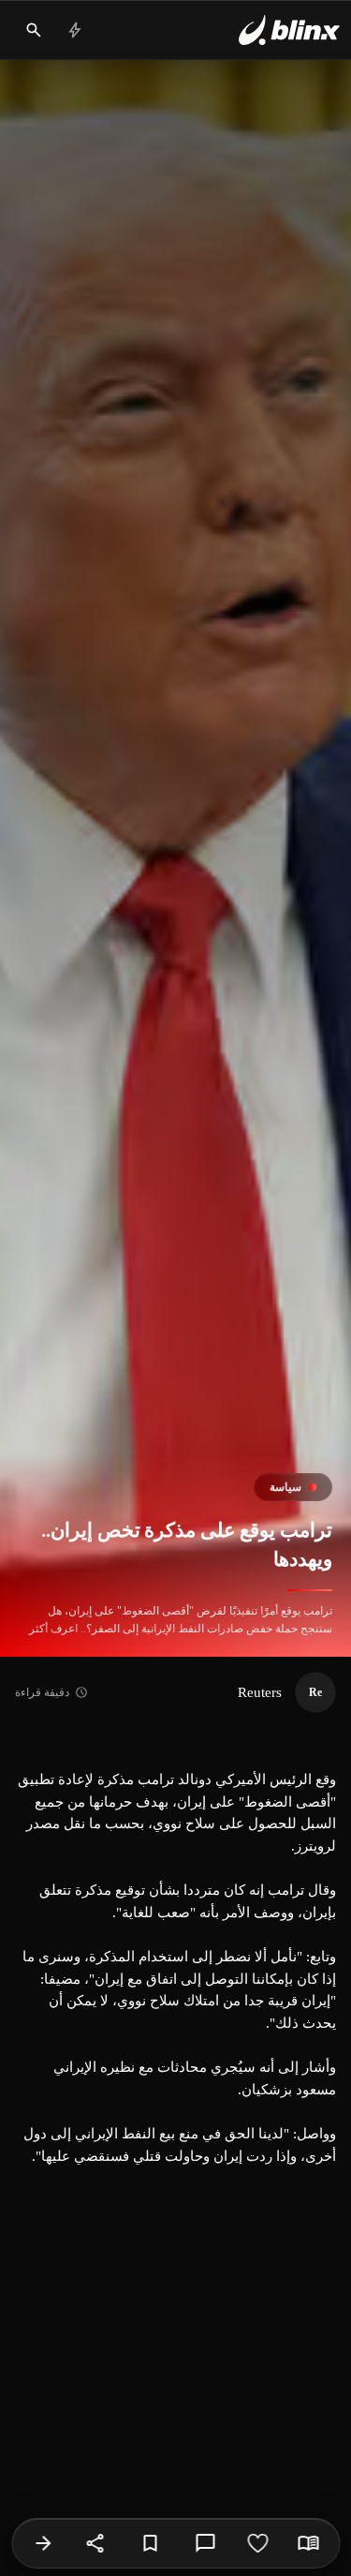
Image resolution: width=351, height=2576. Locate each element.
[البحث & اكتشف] (34, 30)
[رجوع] (43, 2543)
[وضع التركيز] (308, 2543)
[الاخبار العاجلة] (75, 30)
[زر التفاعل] (257, 2543)
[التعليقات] (205, 2543)
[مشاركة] (95, 2543)
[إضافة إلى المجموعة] (150, 2543)
